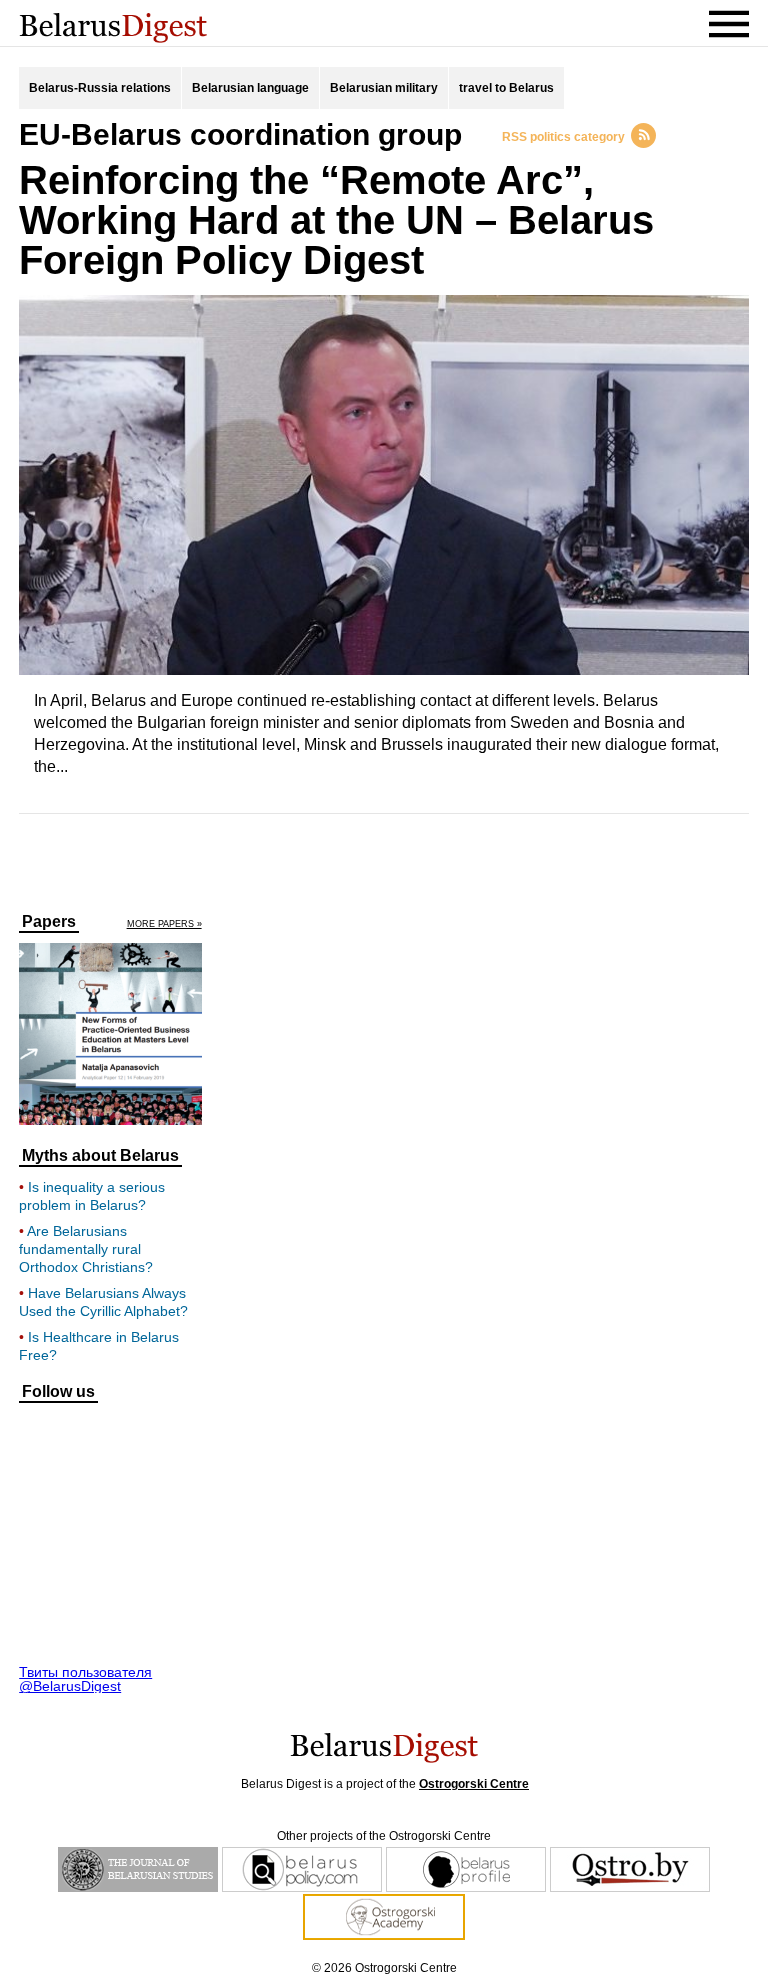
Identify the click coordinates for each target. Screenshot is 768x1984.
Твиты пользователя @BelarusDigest (85, 1679)
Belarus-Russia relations (100, 88)
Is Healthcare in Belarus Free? (99, 1346)
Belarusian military (384, 88)
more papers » (164, 924)
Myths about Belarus (100, 1156)
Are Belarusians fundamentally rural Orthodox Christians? (86, 1249)
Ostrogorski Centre (474, 1784)
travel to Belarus (506, 88)
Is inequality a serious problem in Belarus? (92, 1196)
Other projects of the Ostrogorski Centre (384, 1836)
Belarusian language (250, 88)
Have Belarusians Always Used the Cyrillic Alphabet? (103, 1302)
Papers (49, 922)
